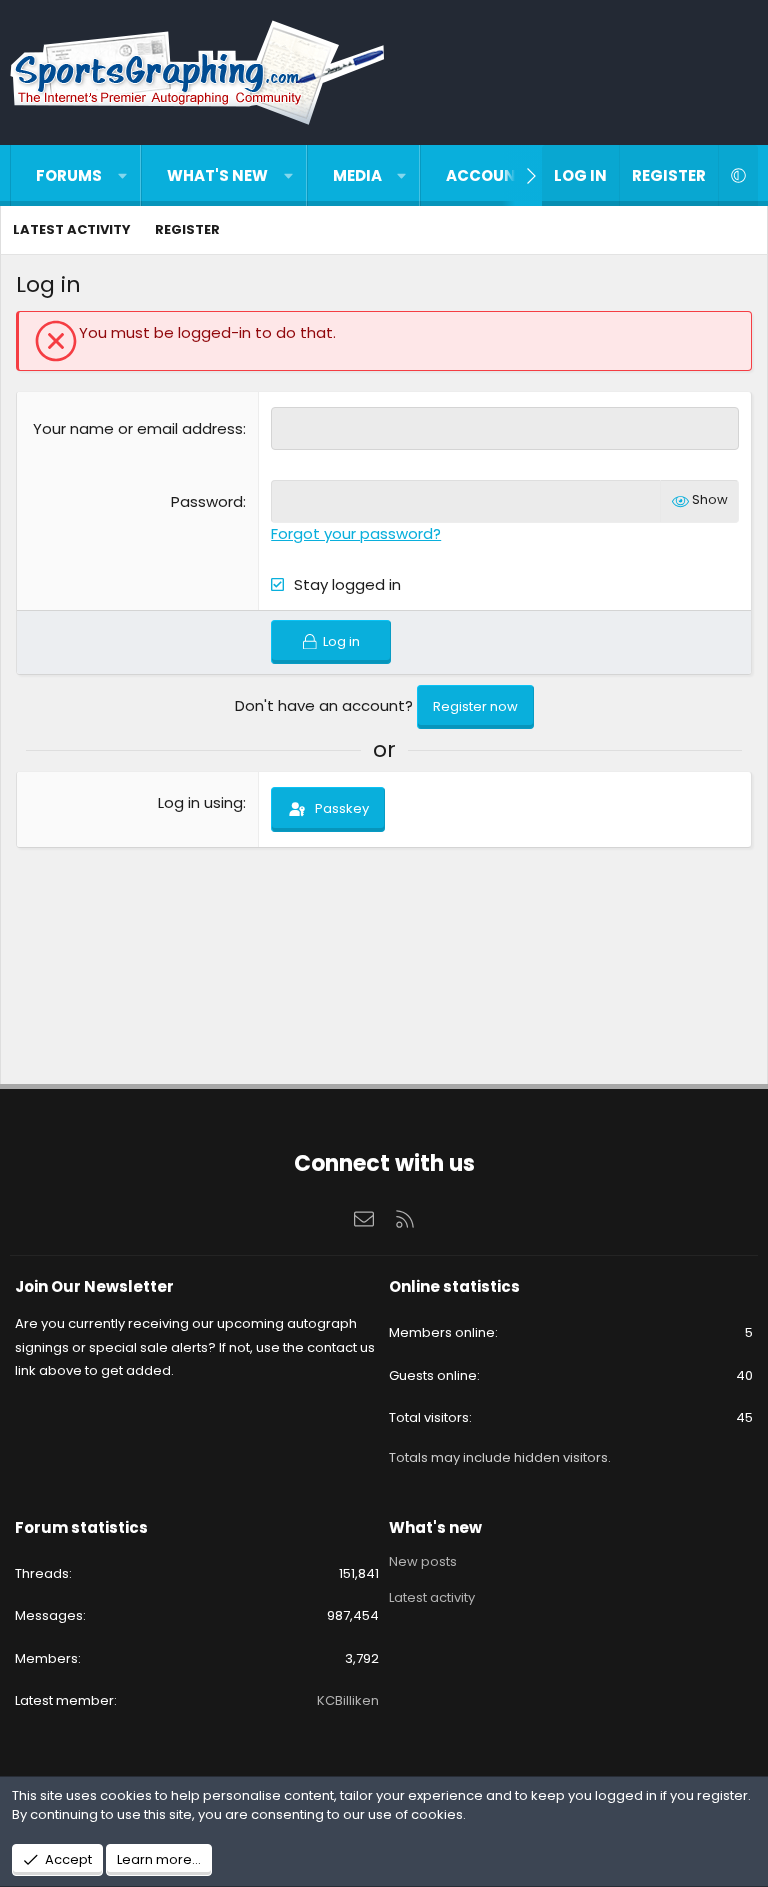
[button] (122, 175)
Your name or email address (138, 428)
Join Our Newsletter (94, 1286)
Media (357, 175)
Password (207, 501)
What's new (217, 175)
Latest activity (72, 229)
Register (187, 229)
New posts (423, 1562)
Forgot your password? (356, 533)
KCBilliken (348, 1700)
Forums (69, 175)
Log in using (200, 802)
